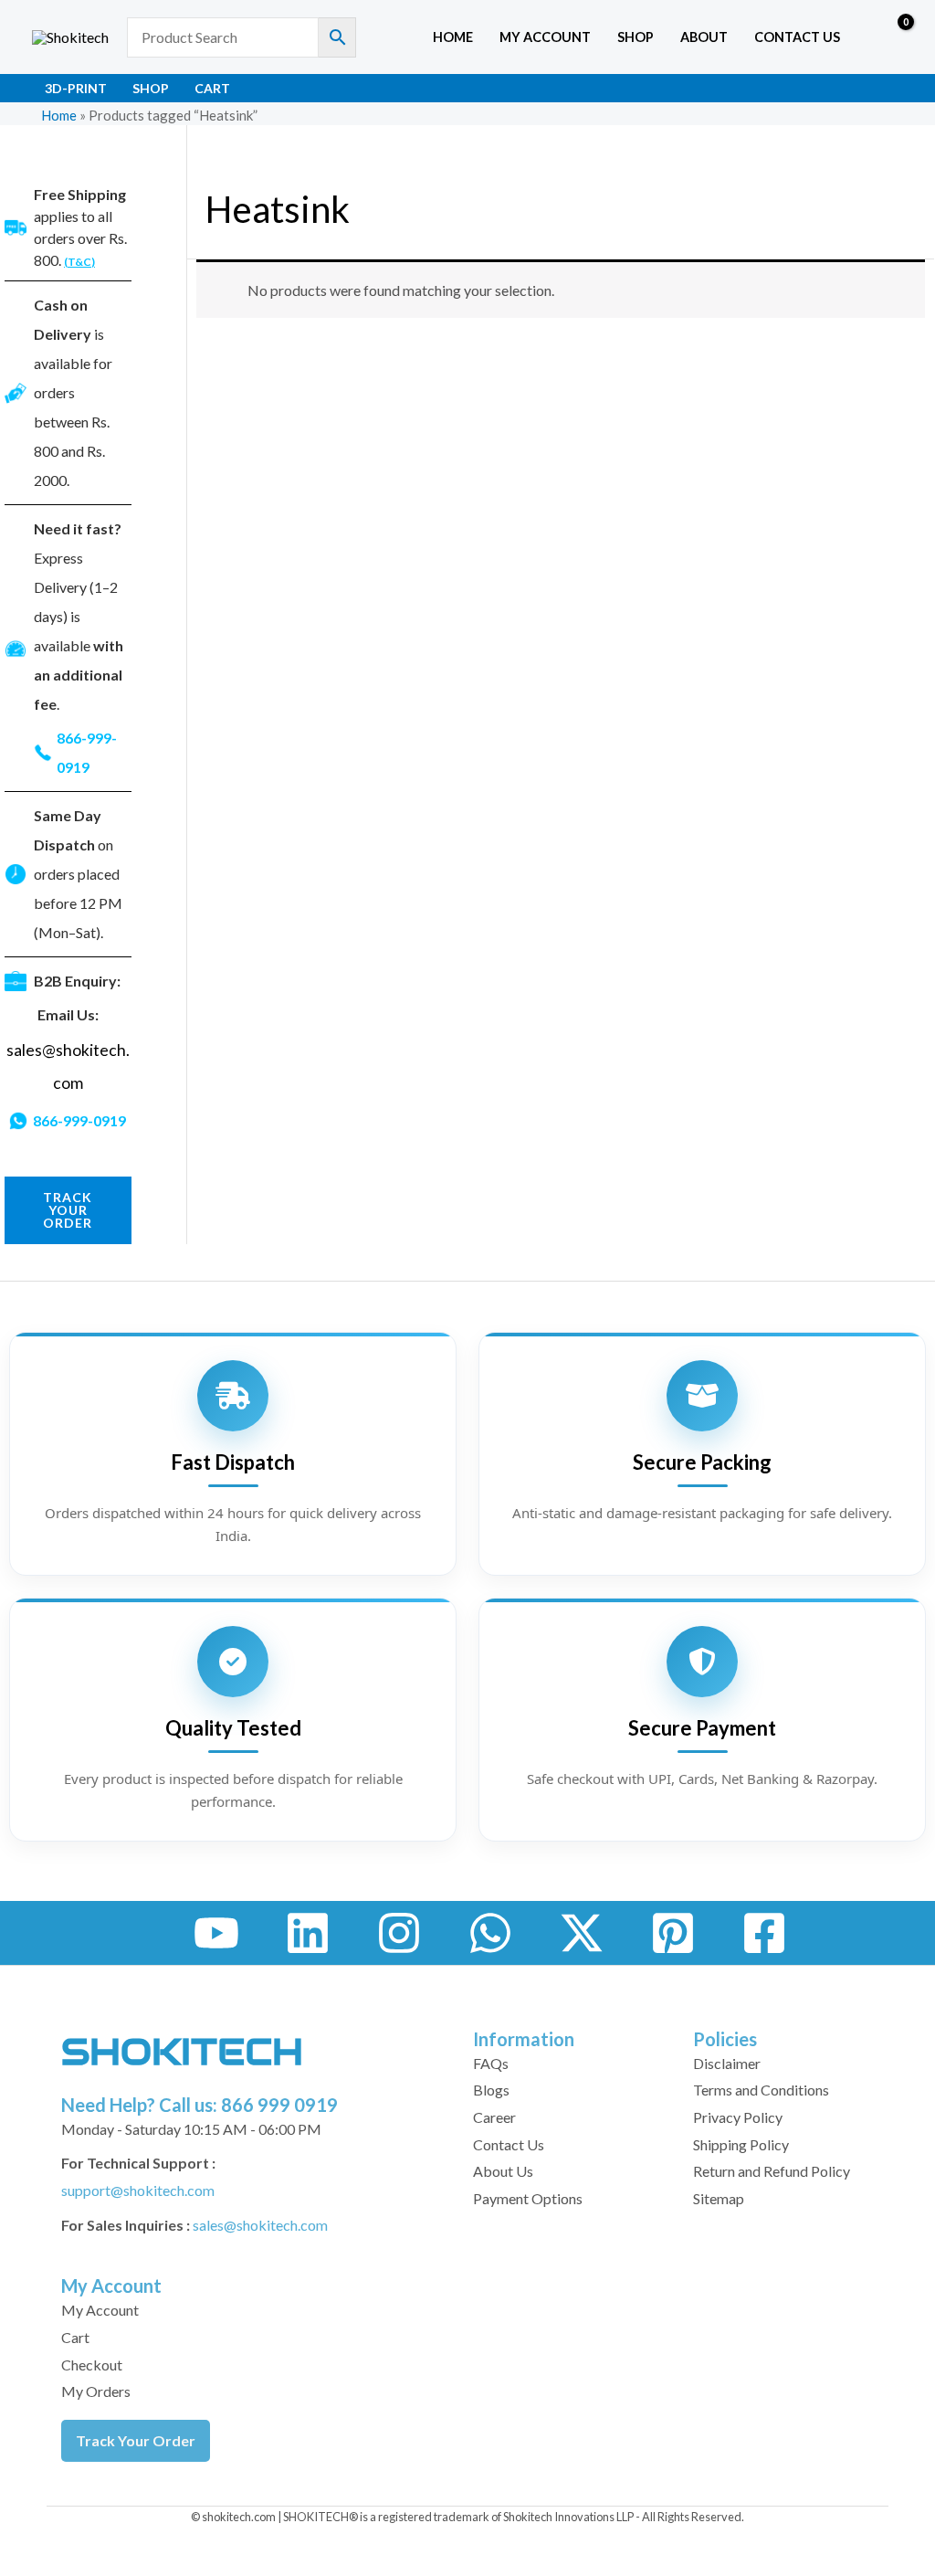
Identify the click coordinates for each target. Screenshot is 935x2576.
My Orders (96, 2391)
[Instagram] (399, 1933)
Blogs (491, 2090)
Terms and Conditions (761, 2090)
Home (453, 37)
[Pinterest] (673, 1933)
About (704, 37)
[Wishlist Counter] (858, 37)
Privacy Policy (738, 2117)
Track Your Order (136, 2440)
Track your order (68, 1210)
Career (494, 2117)
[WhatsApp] (490, 1933)
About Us (503, 2171)
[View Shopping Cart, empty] (893, 37)
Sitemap (719, 2198)
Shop (636, 37)
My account (545, 37)
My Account (100, 2310)
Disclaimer (727, 2063)
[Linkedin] (308, 1933)
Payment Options (528, 2198)
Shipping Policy (741, 2144)
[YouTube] (216, 1933)
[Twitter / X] (582, 1933)
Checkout (92, 2365)
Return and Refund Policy (772, 2171)
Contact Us (797, 37)
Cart (212, 88)
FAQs (491, 2063)
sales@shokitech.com (260, 2225)
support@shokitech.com (138, 2190)
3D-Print (76, 88)
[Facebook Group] (764, 1933)
